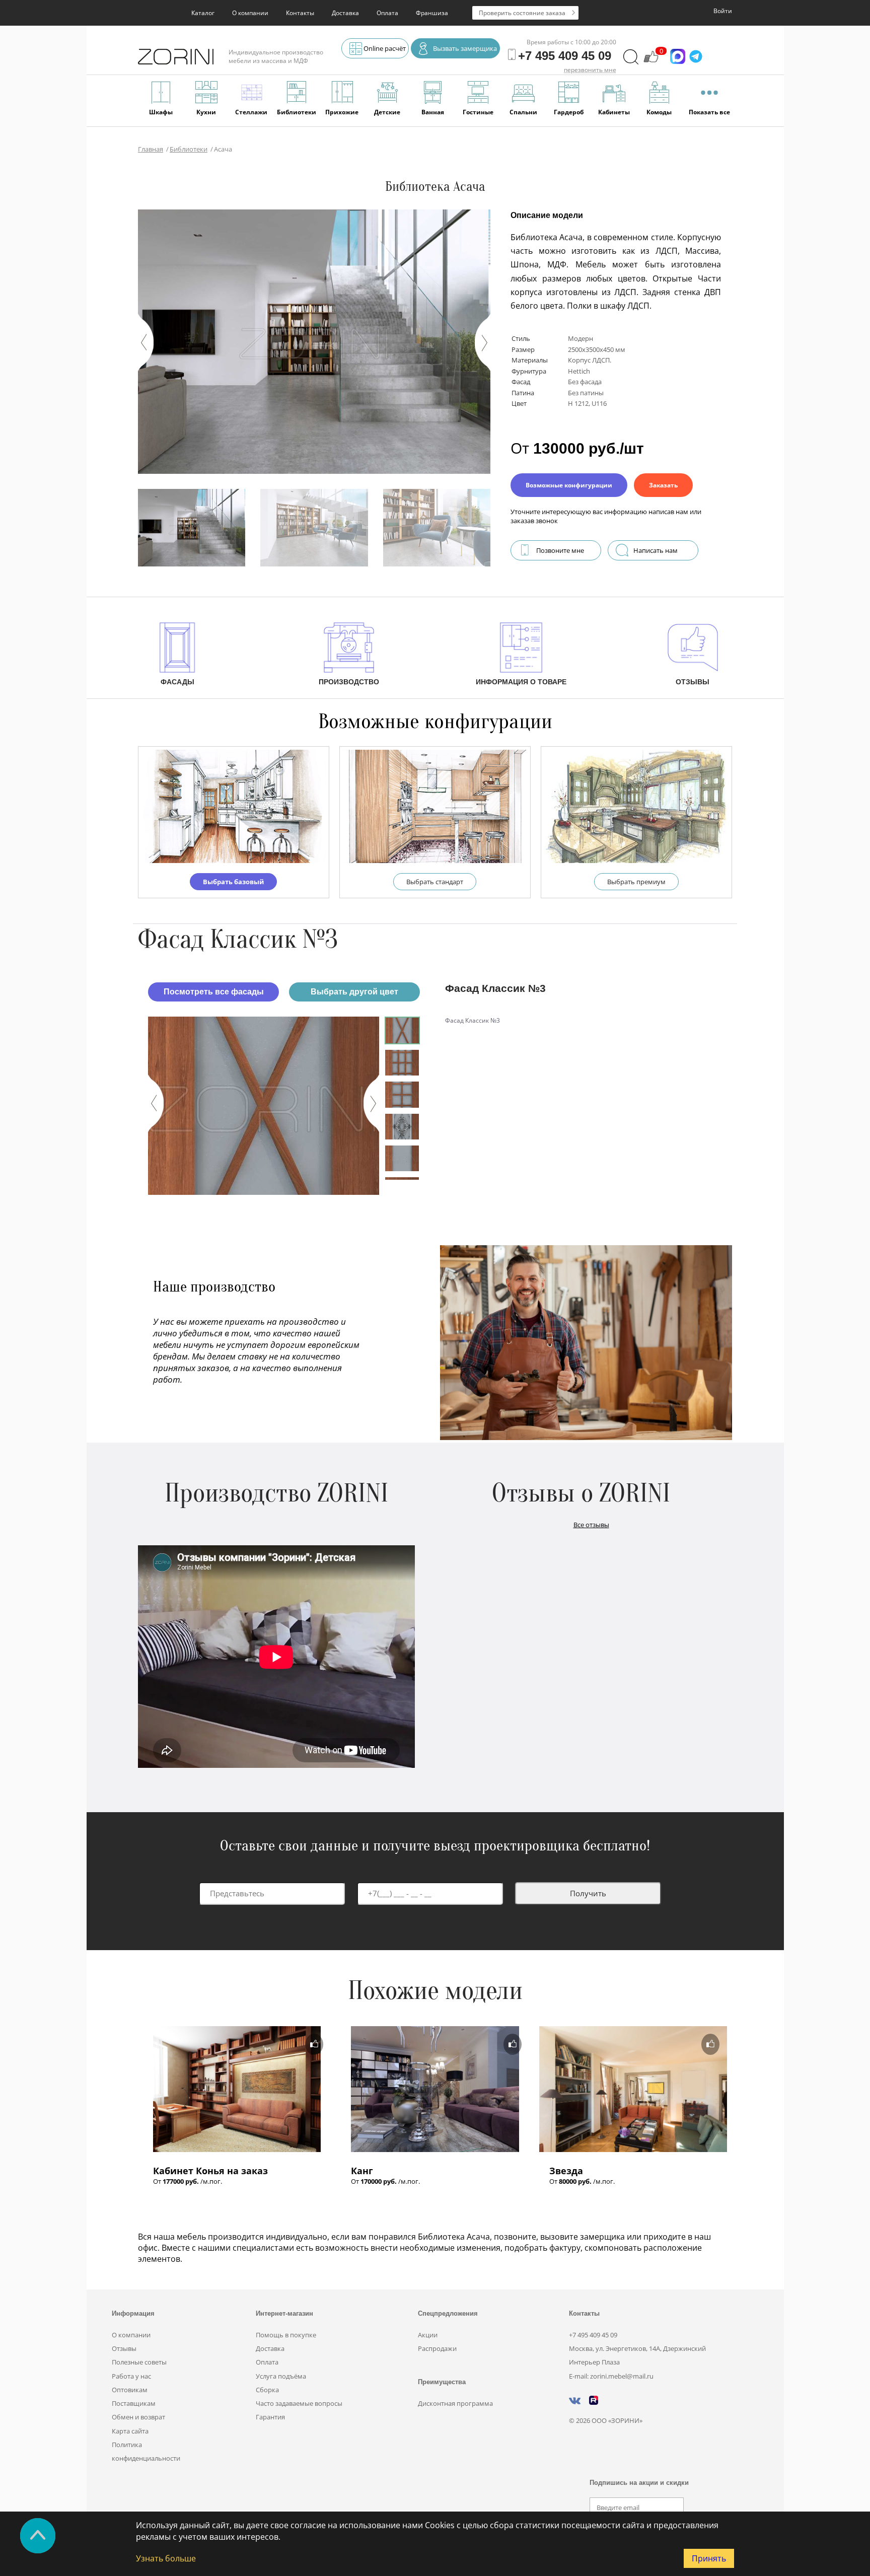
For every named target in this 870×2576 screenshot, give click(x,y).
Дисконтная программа (455, 2403)
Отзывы (124, 2348)
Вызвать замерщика (465, 48)
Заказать (663, 485)
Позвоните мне (560, 550)
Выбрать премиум (636, 882)
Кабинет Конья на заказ (210, 2171)
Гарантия (270, 2417)
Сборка (267, 2390)
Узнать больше (166, 2558)
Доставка (345, 13)
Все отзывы (591, 1525)
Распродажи (437, 2348)
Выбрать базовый (233, 882)
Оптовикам (130, 2390)
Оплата (387, 13)
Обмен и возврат (138, 2417)
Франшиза (432, 13)
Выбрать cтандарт (435, 882)
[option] (264, 1106)
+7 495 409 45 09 (593, 2335)
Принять (709, 2558)
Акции (428, 2335)
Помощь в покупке (286, 2335)
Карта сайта (130, 2431)
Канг (362, 2171)
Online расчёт (385, 48)
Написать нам (656, 550)
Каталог (203, 13)
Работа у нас (131, 2376)
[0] (651, 61)
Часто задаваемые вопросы (299, 2403)
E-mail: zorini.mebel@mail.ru (611, 2376)
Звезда (566, 2171)
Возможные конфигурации (569, 485)
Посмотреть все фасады (214, 992)
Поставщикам (134, 2403)
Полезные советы (139, 2362)
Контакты (300, 13)
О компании (250, 13)
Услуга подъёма (281, 2376)
